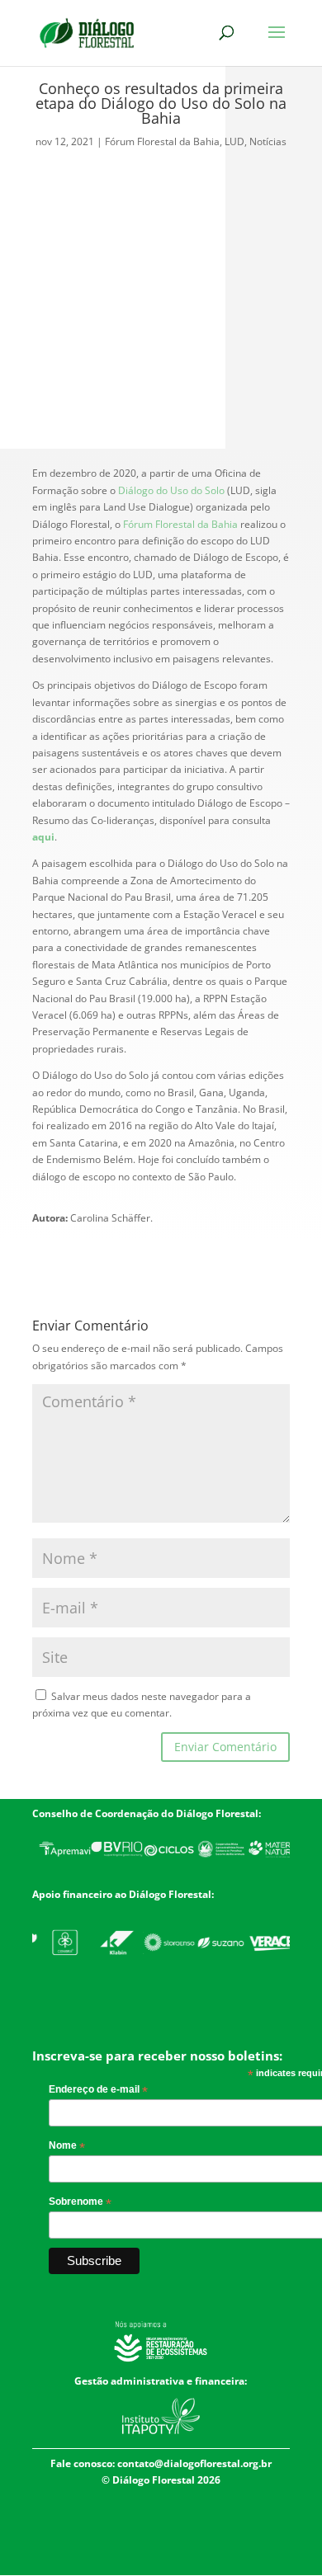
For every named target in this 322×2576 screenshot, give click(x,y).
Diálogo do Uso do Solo (171, 490)
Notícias (268, 141)
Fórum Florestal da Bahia (162, 141)
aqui (43, 837)
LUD (234, 141)
